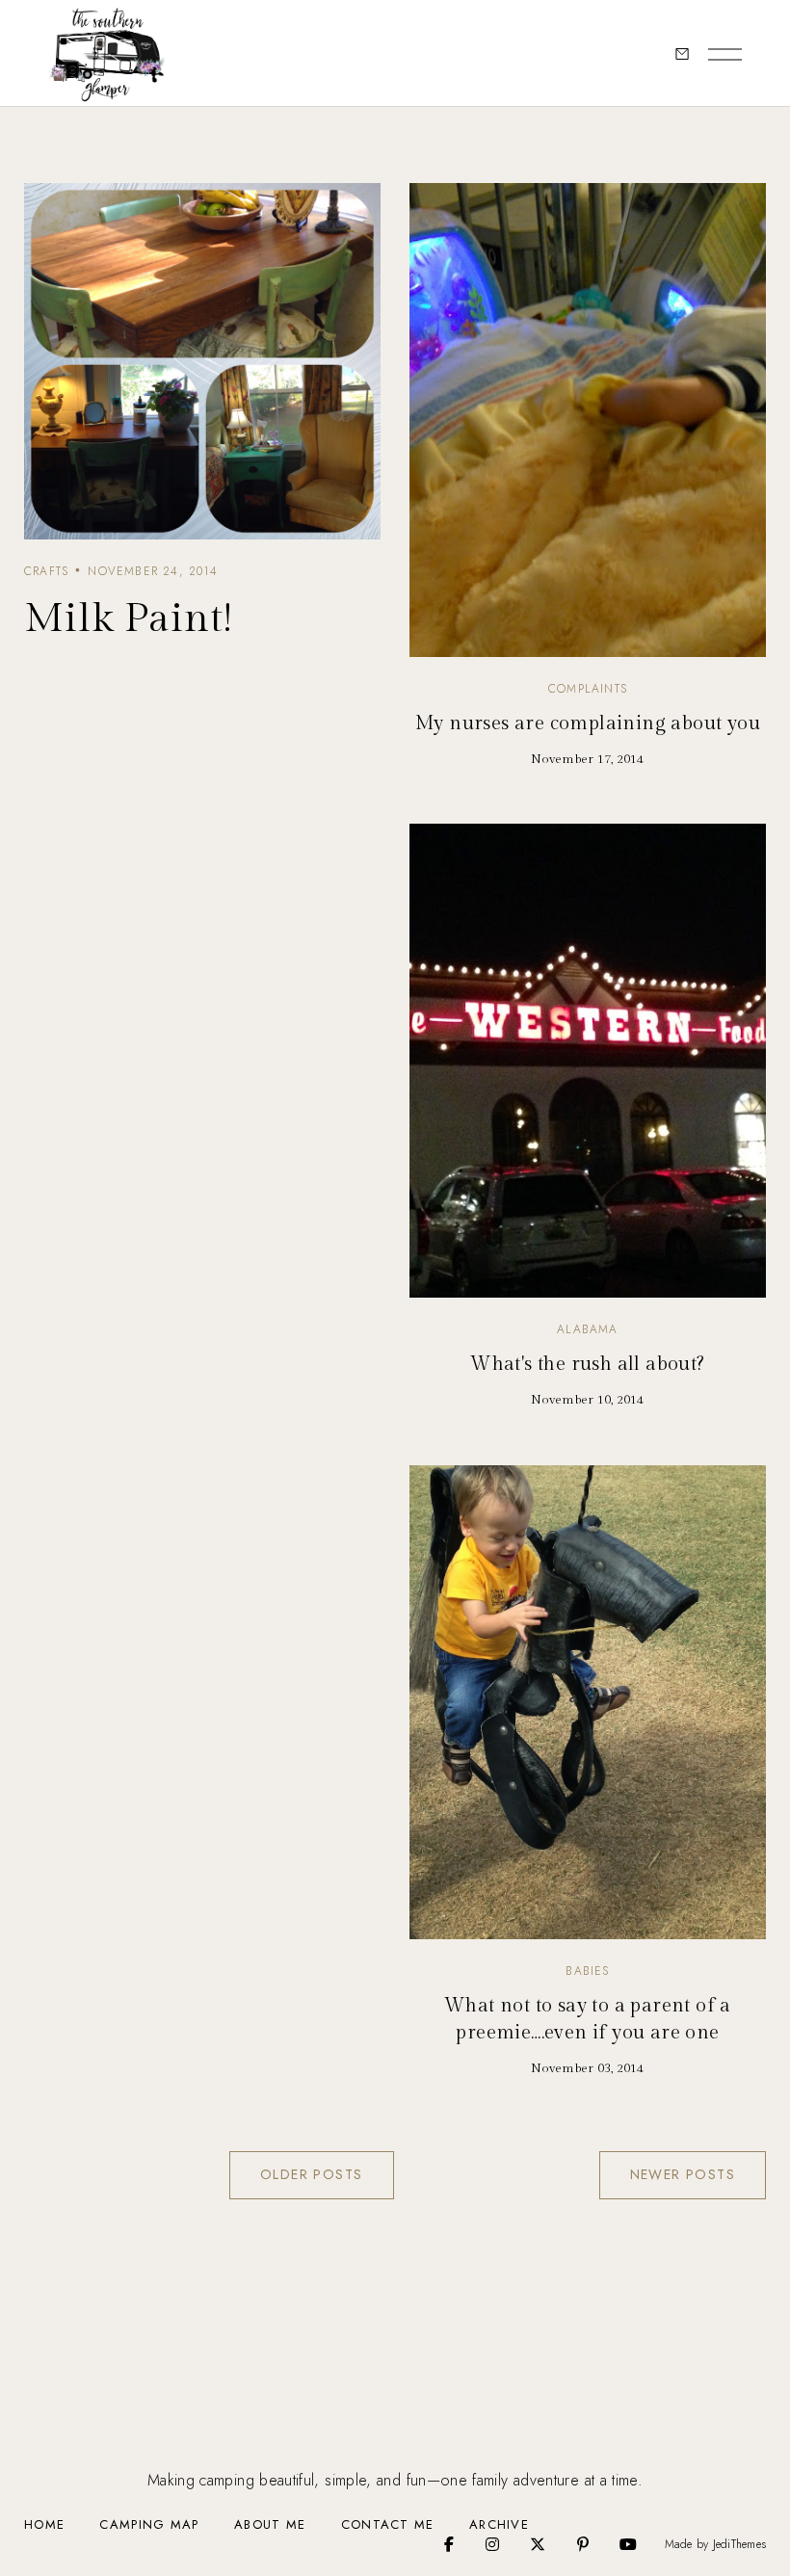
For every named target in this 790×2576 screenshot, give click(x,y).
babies (587, 1971)
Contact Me (388, 2524)
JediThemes (739, 2543)
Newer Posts (683, 2174)
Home (44, 2524)
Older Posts (311, 2174)
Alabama (587, 1329)
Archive (499, 2524)
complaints (588, 689)
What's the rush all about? (587, 1364)
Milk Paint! (129, 619)
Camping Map (149, 2524)
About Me (270, 2524)
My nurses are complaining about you (588, 723)
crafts (46, 571)
